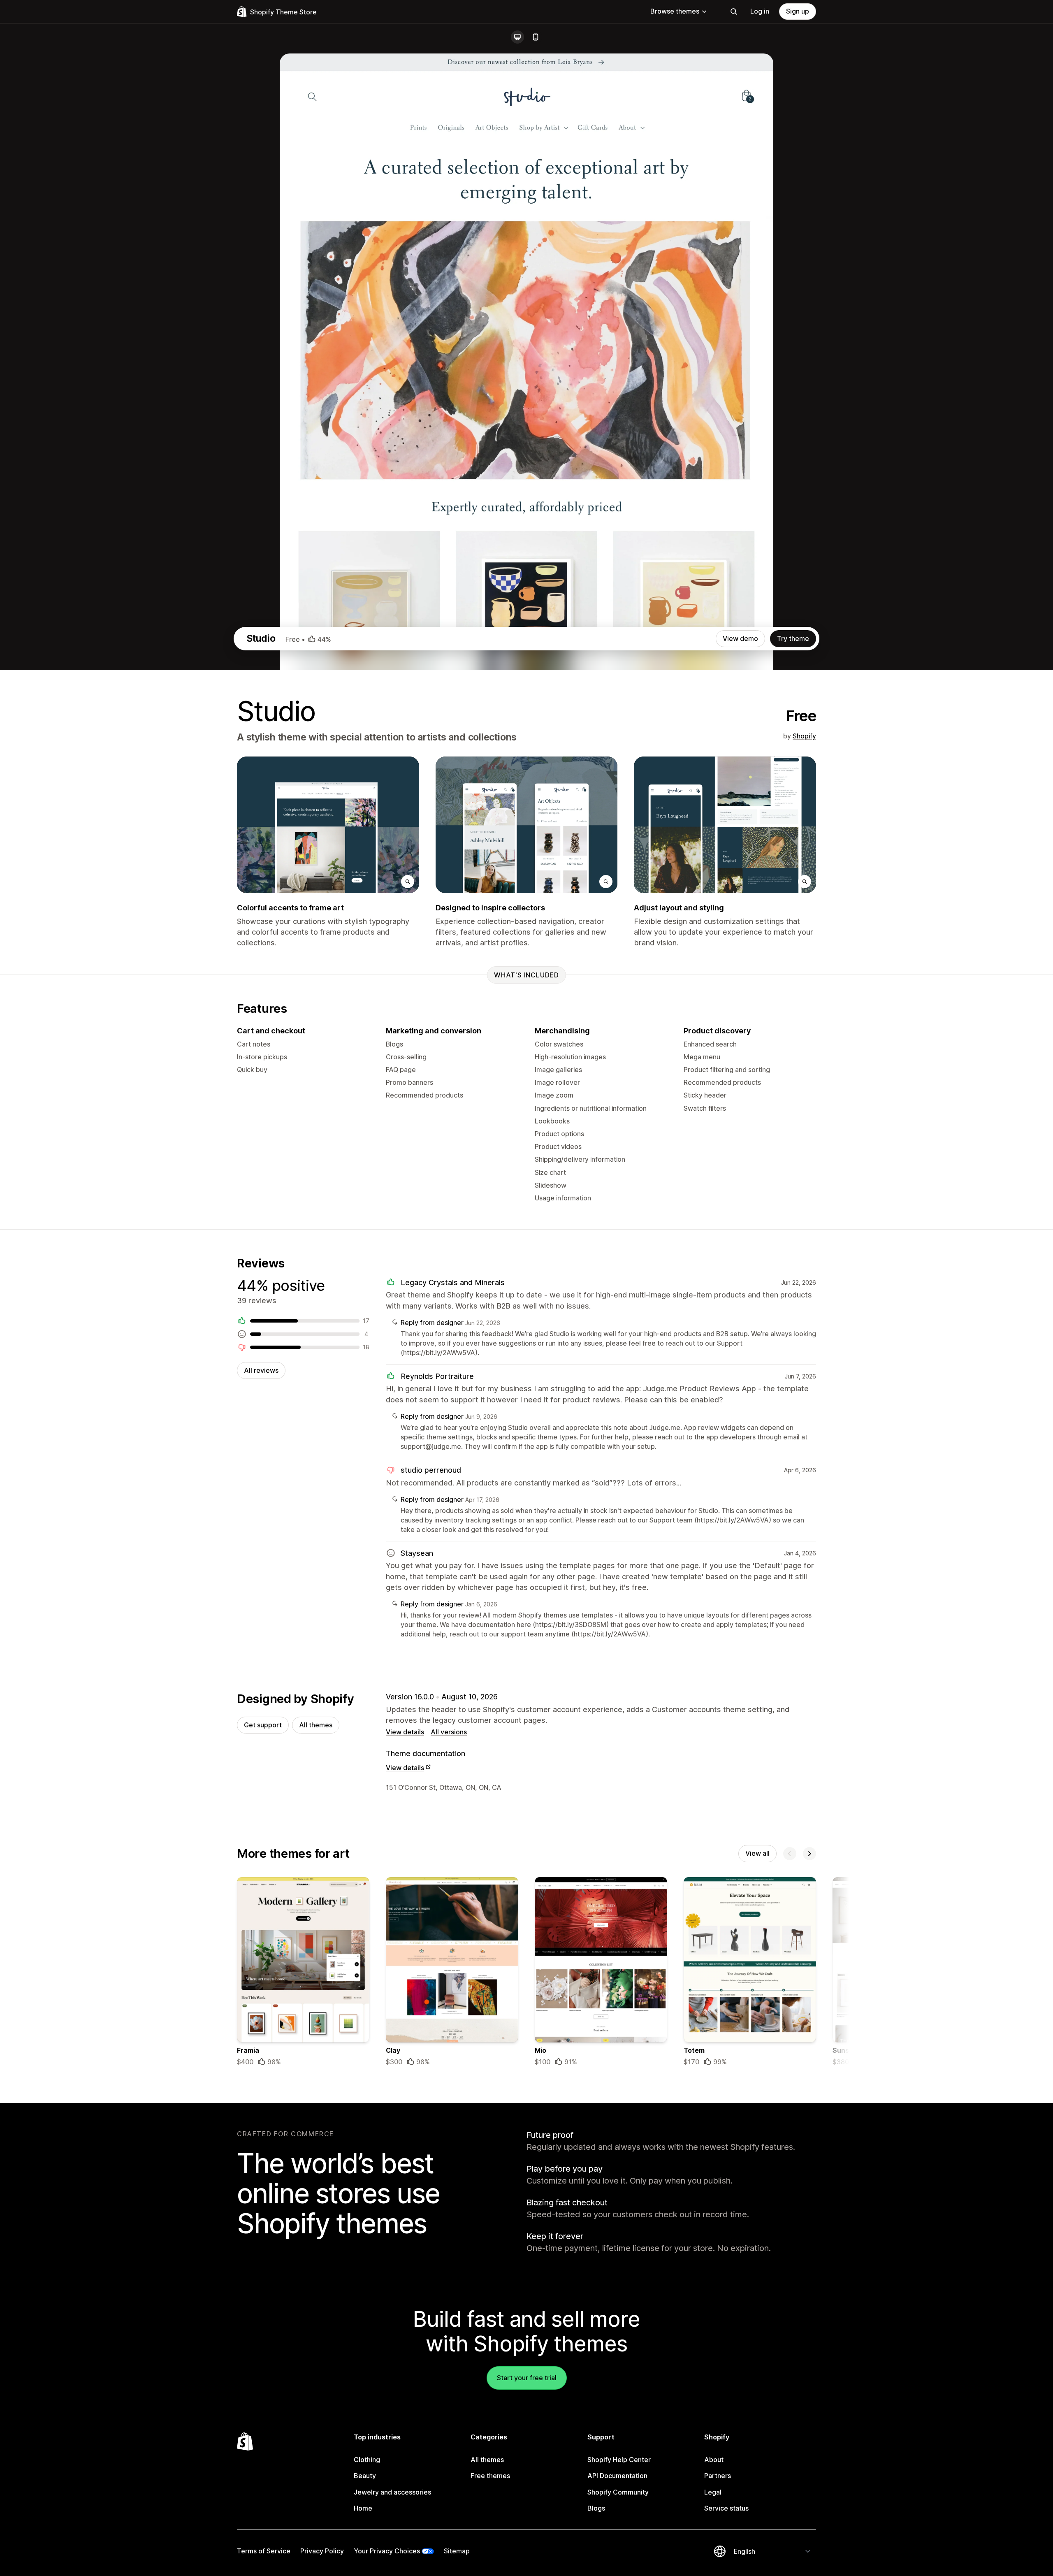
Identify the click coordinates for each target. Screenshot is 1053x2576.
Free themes (490, 2476)
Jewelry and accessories (392, 2492)
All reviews (261, 1370)
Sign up (798, 11)
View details (405, 1732)
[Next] (809, 1854)
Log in (760, 11)
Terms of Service (264, 2551)
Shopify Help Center (619, 2460)
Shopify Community (618, 2492)
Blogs (596, 2508)
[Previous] (790, 1854)
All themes (316, 1725)
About (714, 2460)
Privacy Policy (322, 2551)
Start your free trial (527, 2378)
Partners (718, 2476)
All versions (449, 1732)
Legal (713, 2492)
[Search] (734, 12)
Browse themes (675, 11)
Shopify (804, 736)
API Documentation (617, 2476)
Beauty (365, 2476)
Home (363, 2508)
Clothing (367, 2460)
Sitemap (457, 2551)
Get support (263, 1725)
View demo (740, 638)
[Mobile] (536, 37)
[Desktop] (517, 37)
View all (757, 1853)
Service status (726, 2508)
